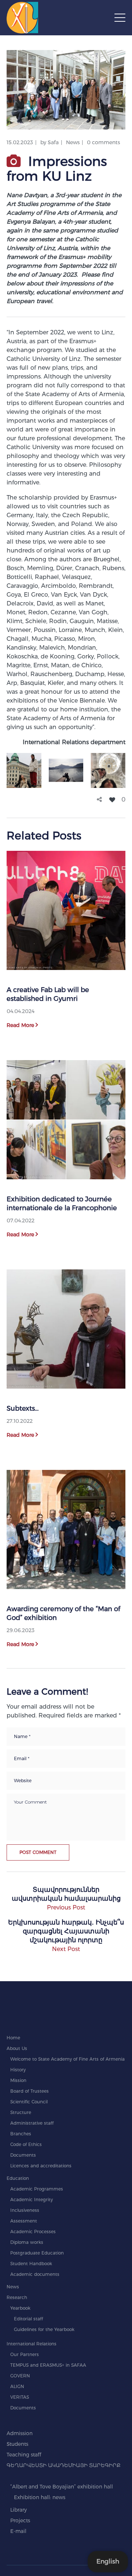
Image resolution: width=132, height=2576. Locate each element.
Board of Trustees (30, 2091)
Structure (21, 2112)
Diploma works (27, 2242)
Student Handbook (31, 2264)
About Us (17, 2048)
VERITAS (20, 2397)
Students (17, 2444)
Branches (21, 2134)
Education (18, 2178)
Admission (20, 2433)
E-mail (18, 2531)
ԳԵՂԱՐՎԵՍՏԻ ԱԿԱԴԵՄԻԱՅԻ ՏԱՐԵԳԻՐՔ (64, 2465)
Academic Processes (33, 2232)
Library (19, 2510)
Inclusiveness (25, 2210)
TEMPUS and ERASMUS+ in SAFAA (48, 2365)
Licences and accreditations (41, 2166)
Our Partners (25, 2354)
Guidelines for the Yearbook (44, 2329)
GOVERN (20, 2376)
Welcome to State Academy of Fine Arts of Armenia (67, 2059)
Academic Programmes (37, 2189)
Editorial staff (28, 2319)
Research (17, 2297)
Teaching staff (24, 2455)
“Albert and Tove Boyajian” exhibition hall (62, 2487)
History (18, 2070)
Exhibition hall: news (40, 2497)
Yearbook (20, 2308)
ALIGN (17, 2386)
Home (13, 2038)
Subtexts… (23, 1408)
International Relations (32, 2344)
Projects (20, 2520)
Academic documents (35, 2274)
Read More (20, 1025)
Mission (18, 2080)
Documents (23, 2155)
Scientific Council (29, 2102)
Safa (53, 142)
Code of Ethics (26, 2144)
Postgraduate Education (37, 2253)
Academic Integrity (32, 2200)
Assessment (24, 2221)
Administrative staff (32, 2123)
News (73, 142)
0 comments (103, 142)
